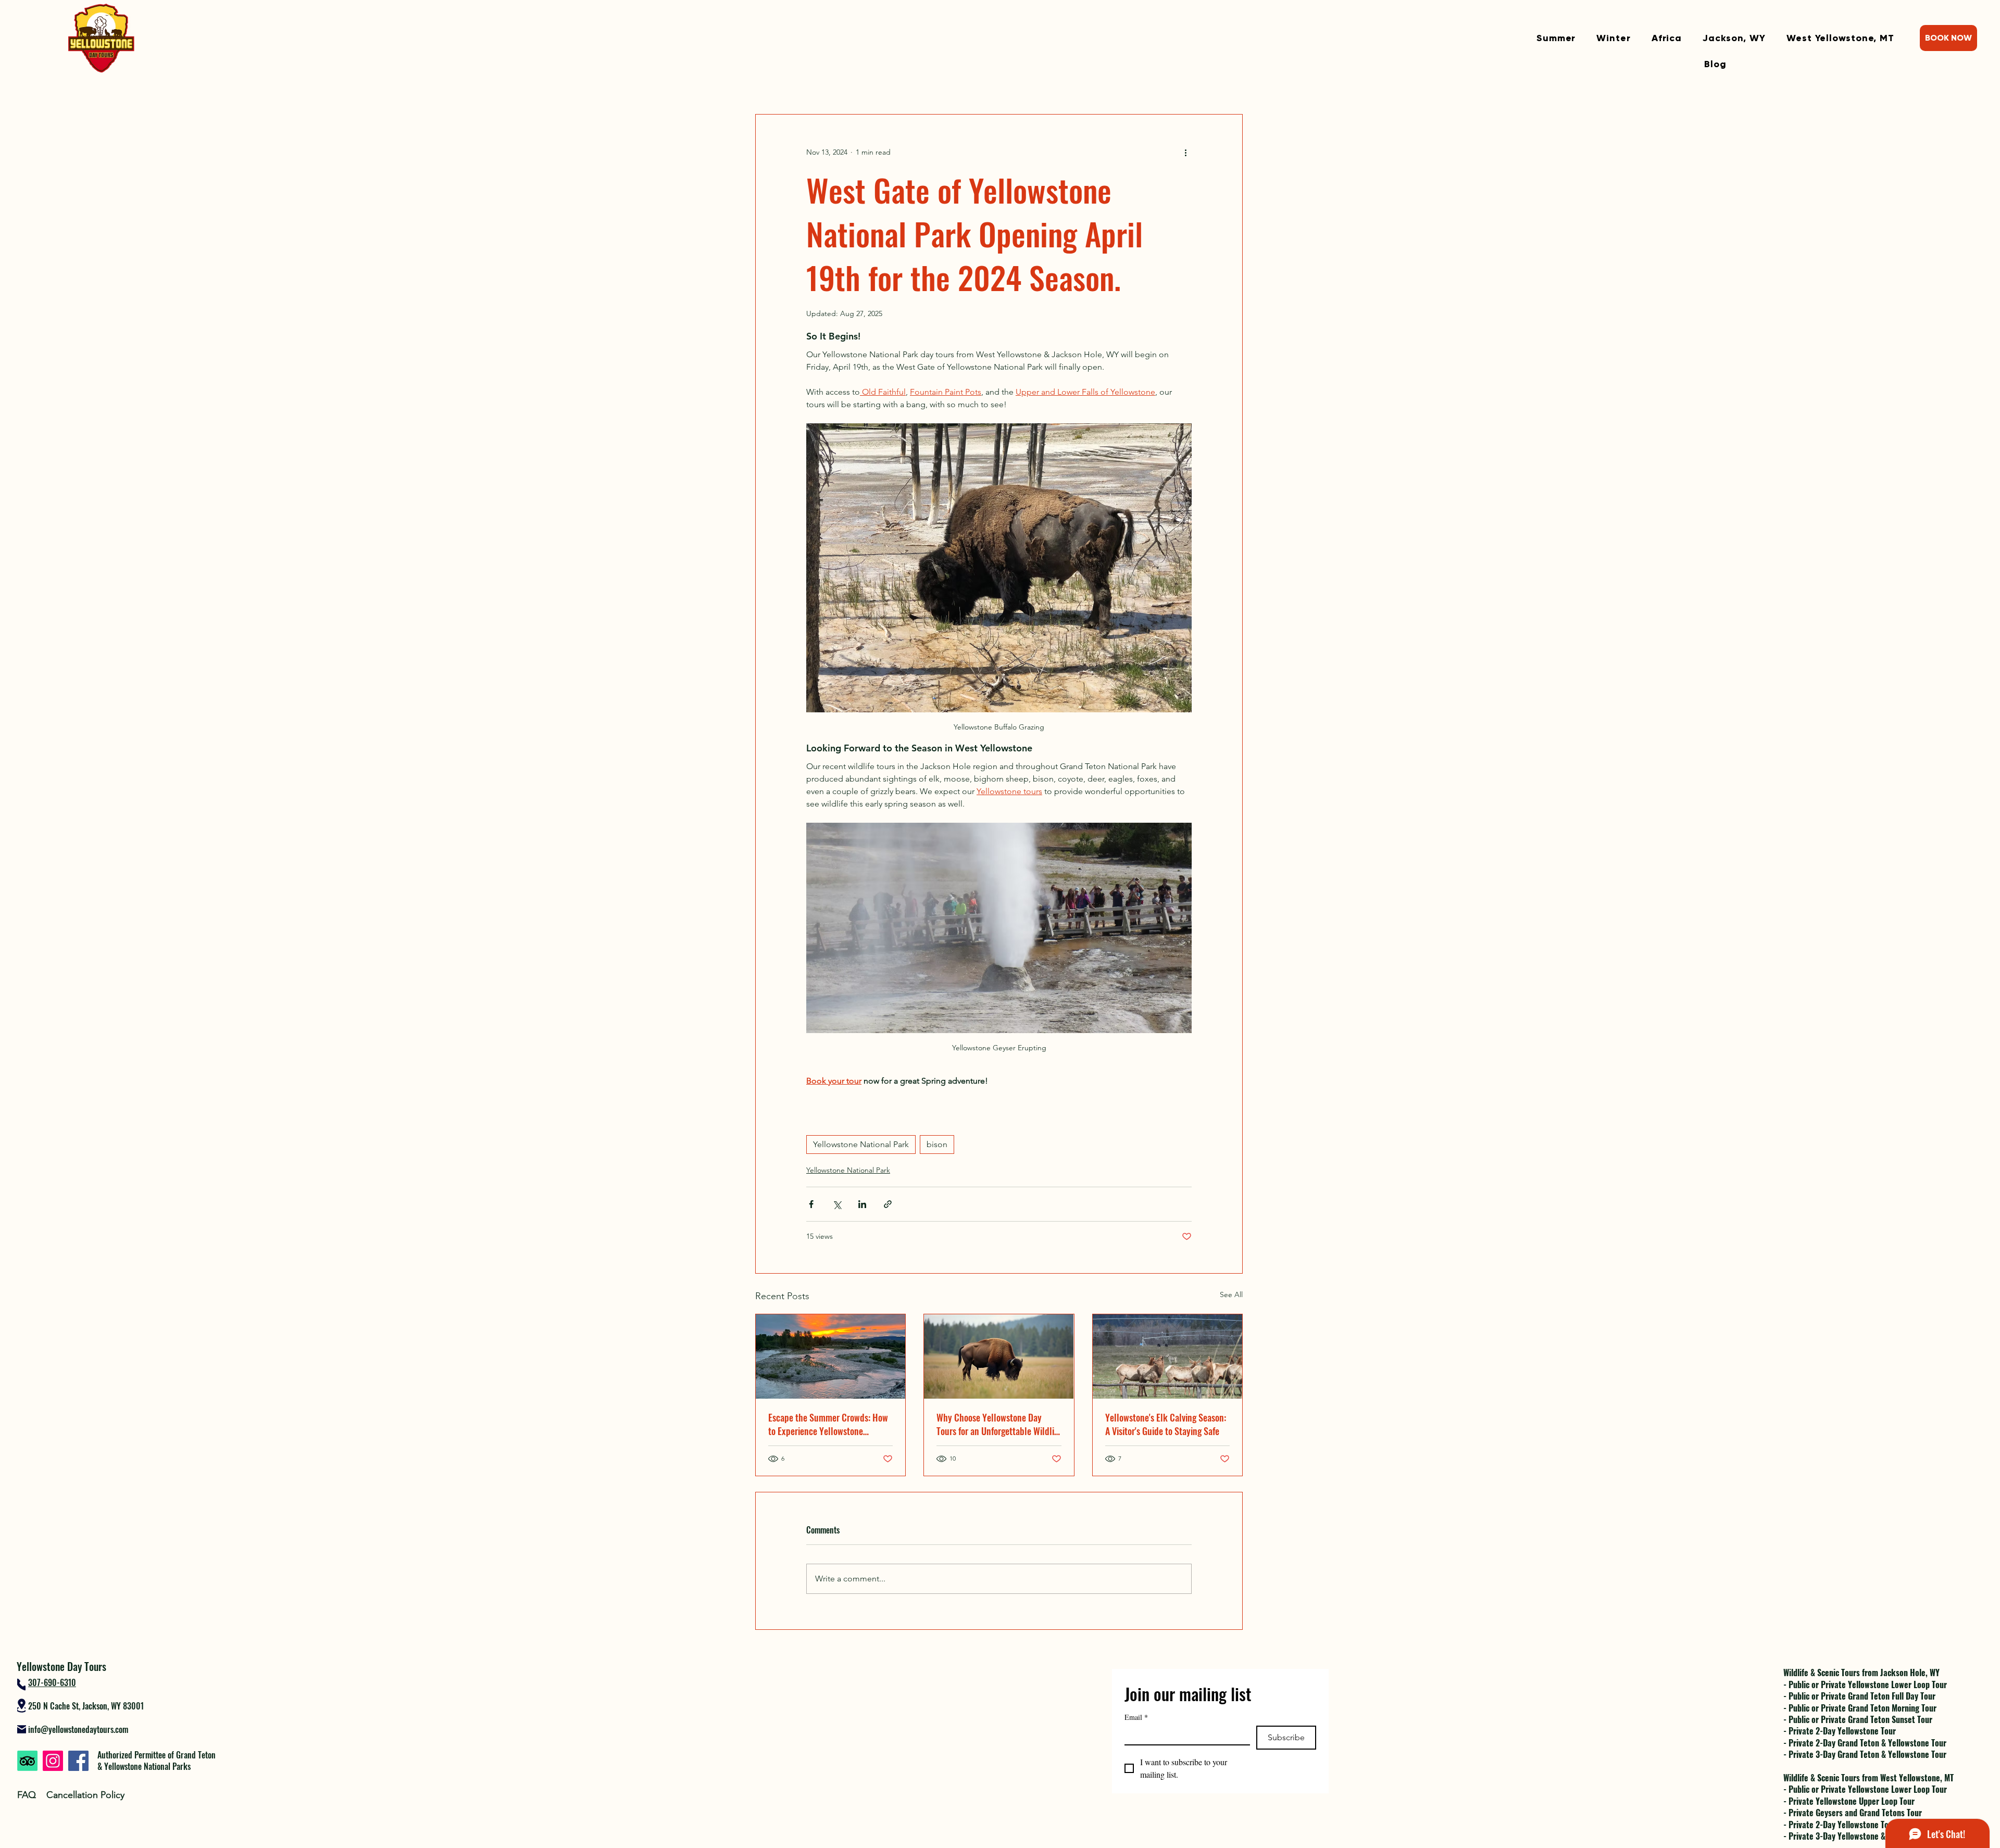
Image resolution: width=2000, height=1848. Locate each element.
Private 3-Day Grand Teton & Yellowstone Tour (1867, 1754)
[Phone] (21, 1684)
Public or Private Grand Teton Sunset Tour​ (1860, 1719)
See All (1231, 1294)
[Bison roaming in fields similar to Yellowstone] (999, 1356)
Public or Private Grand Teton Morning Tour (1863, 1708)
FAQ (27, 1795)
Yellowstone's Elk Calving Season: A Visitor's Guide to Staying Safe (1166, 1424)
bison (937, 1144)
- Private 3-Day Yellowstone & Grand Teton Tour (1865, 1836)
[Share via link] (888, 1204)
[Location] (21, 1706)
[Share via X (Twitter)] (837, 1204)
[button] (1556, 38)
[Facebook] (78, 1761)
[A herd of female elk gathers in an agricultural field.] (1167, 1356)
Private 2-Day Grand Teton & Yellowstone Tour (1867, 1743)
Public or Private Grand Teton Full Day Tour (1862, 1696)
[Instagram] (53, 1761)
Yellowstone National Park (861, 1144)
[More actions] (1185, 152)
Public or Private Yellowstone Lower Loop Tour (1868, 1684)
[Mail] (22, 1729)
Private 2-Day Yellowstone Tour (1842, 1731)
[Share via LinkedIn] (862, 1204)
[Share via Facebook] (811, 1204)
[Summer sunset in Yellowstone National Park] (830, 1356)
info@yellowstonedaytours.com (78, 1729)
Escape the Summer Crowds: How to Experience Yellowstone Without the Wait (828, 1424)
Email (1136, 1717)
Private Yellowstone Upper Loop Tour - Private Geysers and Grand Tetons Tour (1853, 1807)
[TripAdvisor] (27, 1761)
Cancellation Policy (85, 1795)
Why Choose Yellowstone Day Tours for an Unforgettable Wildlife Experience (999, 1424)
